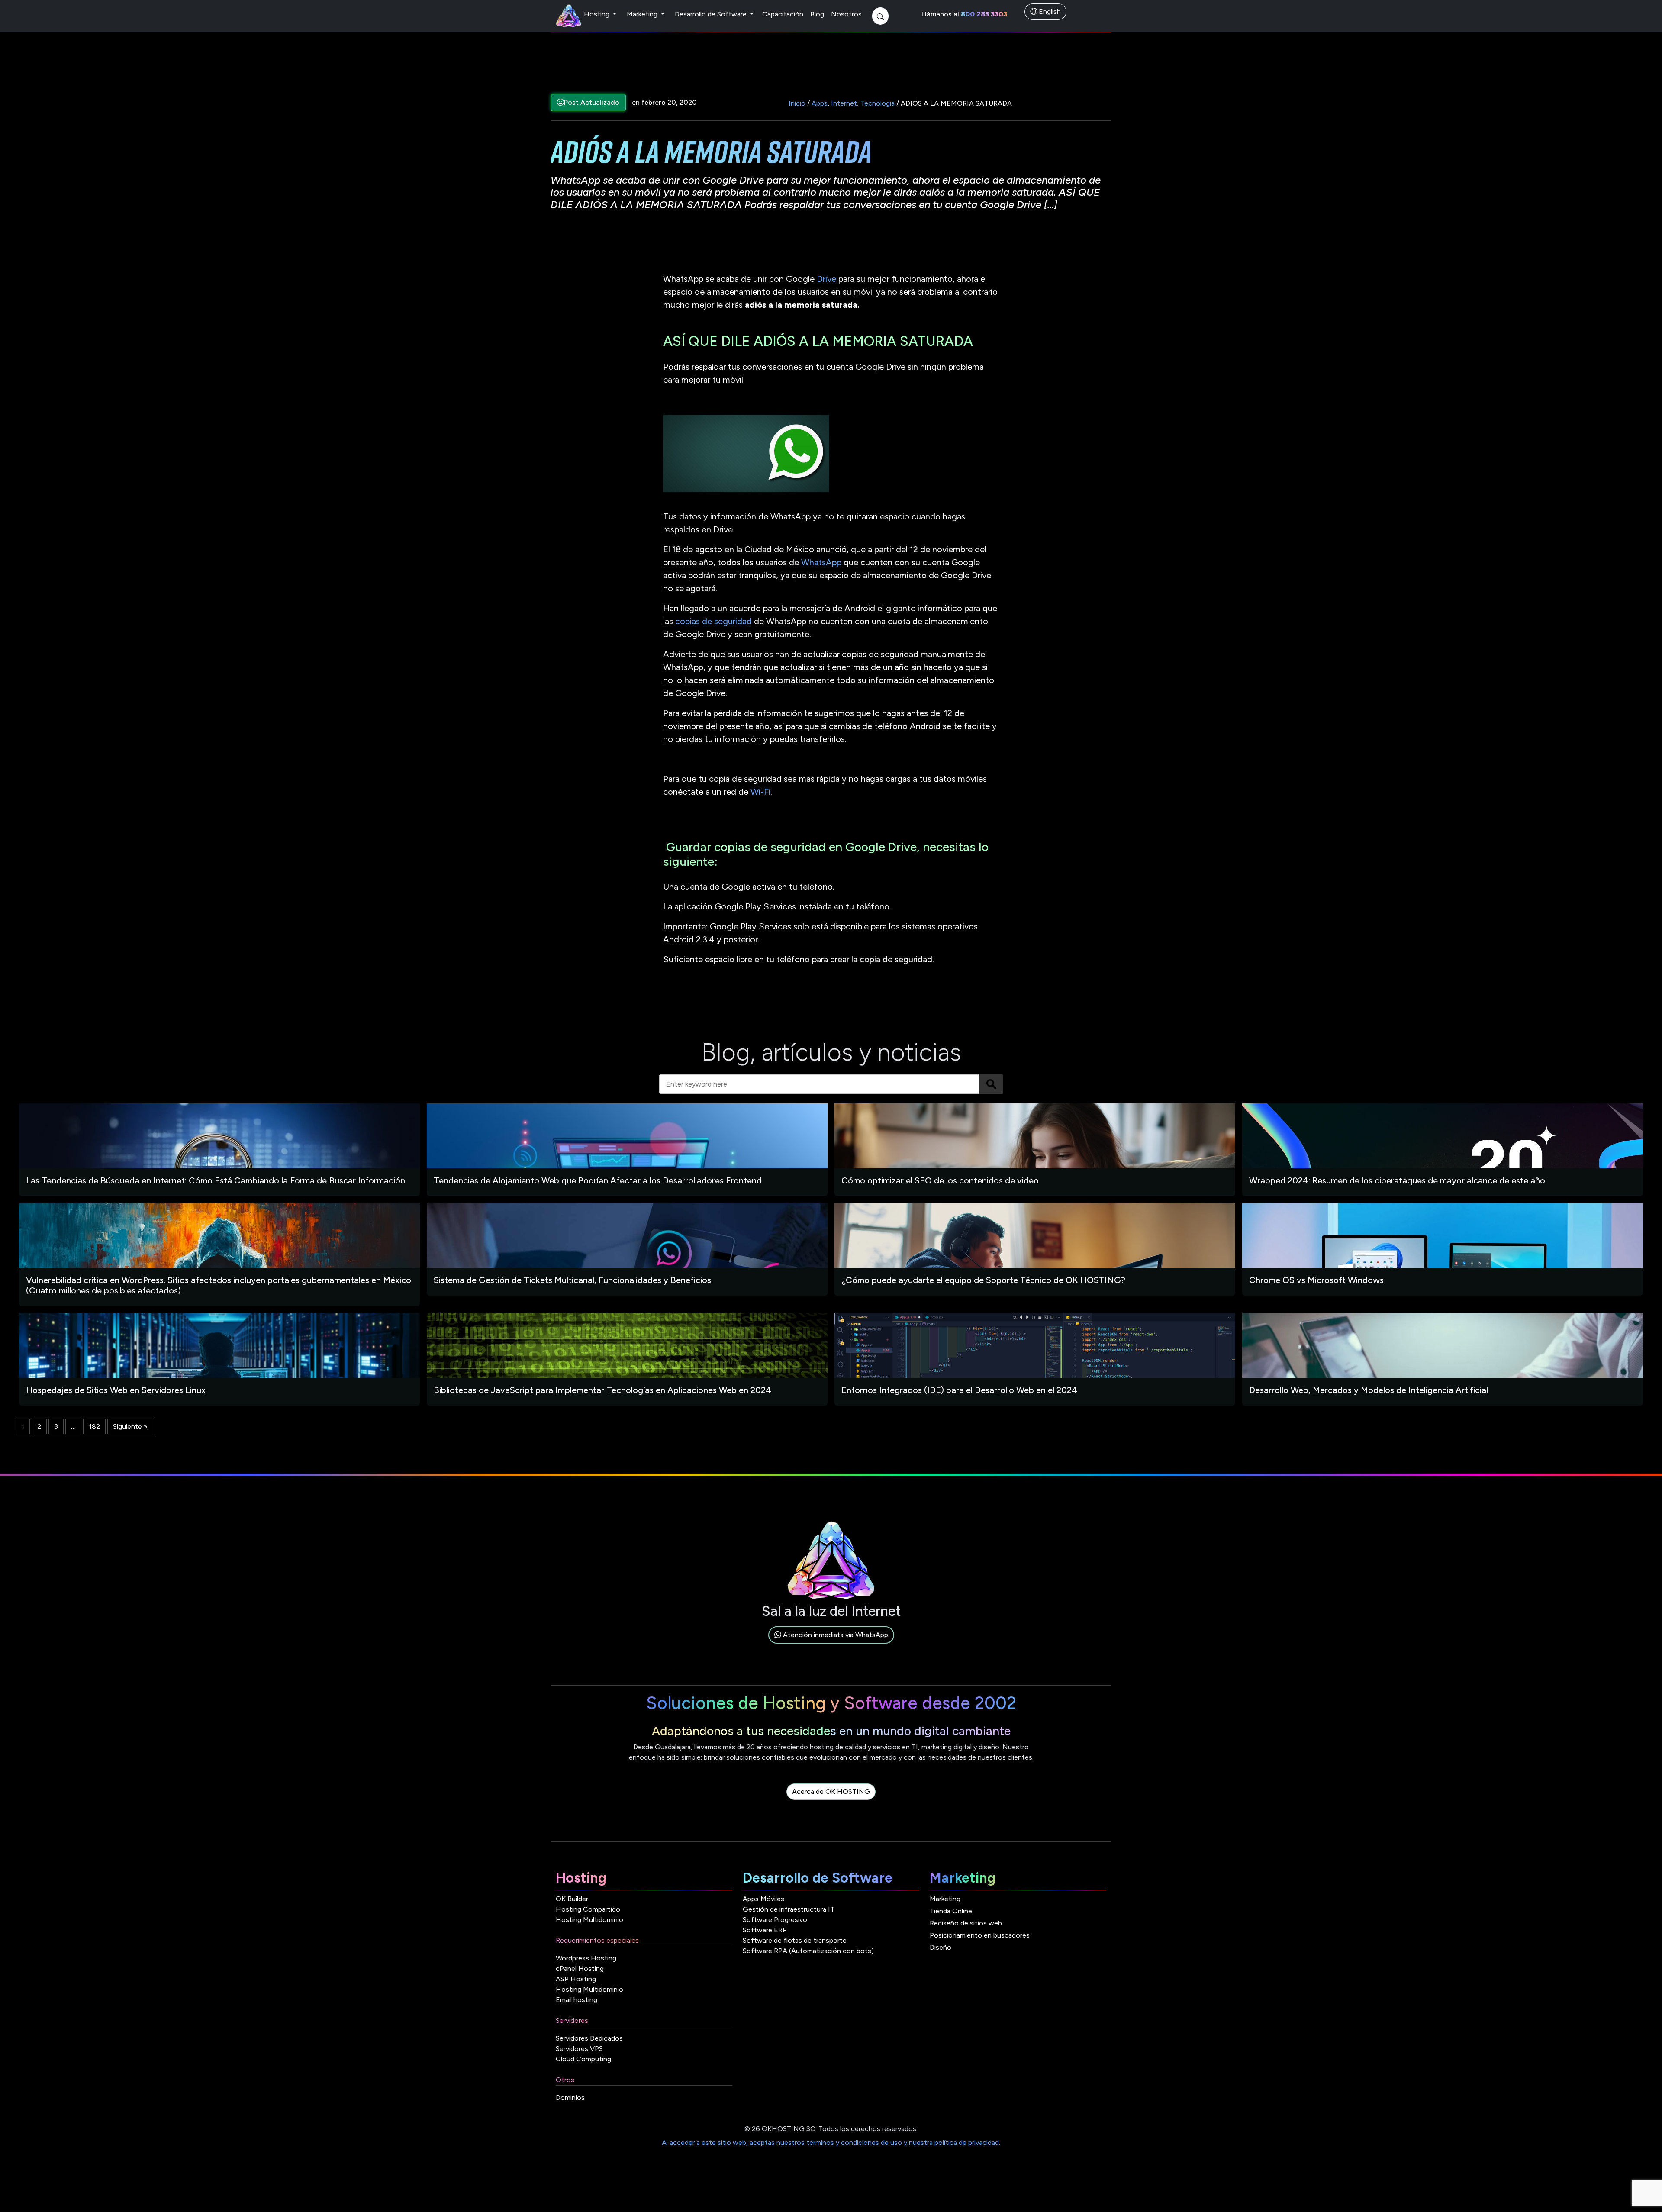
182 (94, 1427)
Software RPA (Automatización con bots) (808, 1951)
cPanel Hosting (580, 1969)
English (1049, 11)
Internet (844, 103)
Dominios (570, 2098)
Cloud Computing (583, 2059)
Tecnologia (878, 103)
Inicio (797, 103)
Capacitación (783, 14)
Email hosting (577, 2000)
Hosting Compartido (588, 1909)
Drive (826, 279)
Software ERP (765, 1930)
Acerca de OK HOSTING (831, 1791)
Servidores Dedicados (589, 2038)
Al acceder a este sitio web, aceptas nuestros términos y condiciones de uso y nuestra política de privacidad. (831, 2143)
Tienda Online (951, 1911)
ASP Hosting (576, 1979)
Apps (820, 103)
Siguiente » (130, 1427)
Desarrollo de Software (712, 14)
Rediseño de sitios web (966, 1923)
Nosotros (846, 14)
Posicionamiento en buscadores (980, 1935)
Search (991, 1084)
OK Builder (572, 1899)
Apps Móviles (763, 1899)
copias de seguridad (713, 621)
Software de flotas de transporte (795, 1940)
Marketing (643, 14)
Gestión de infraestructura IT (789, 1909)
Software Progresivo (775, 1920)
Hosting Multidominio (589, 1920)
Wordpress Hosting (586, 1958)
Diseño (941, 1947)
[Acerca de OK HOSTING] (831, 1801)
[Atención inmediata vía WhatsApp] (831, 1645)
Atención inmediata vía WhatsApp (835, 1635)
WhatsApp (821, 562)
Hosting (597, 14)
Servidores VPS (579, 2049)
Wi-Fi (759, 792)
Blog (817, 14)
